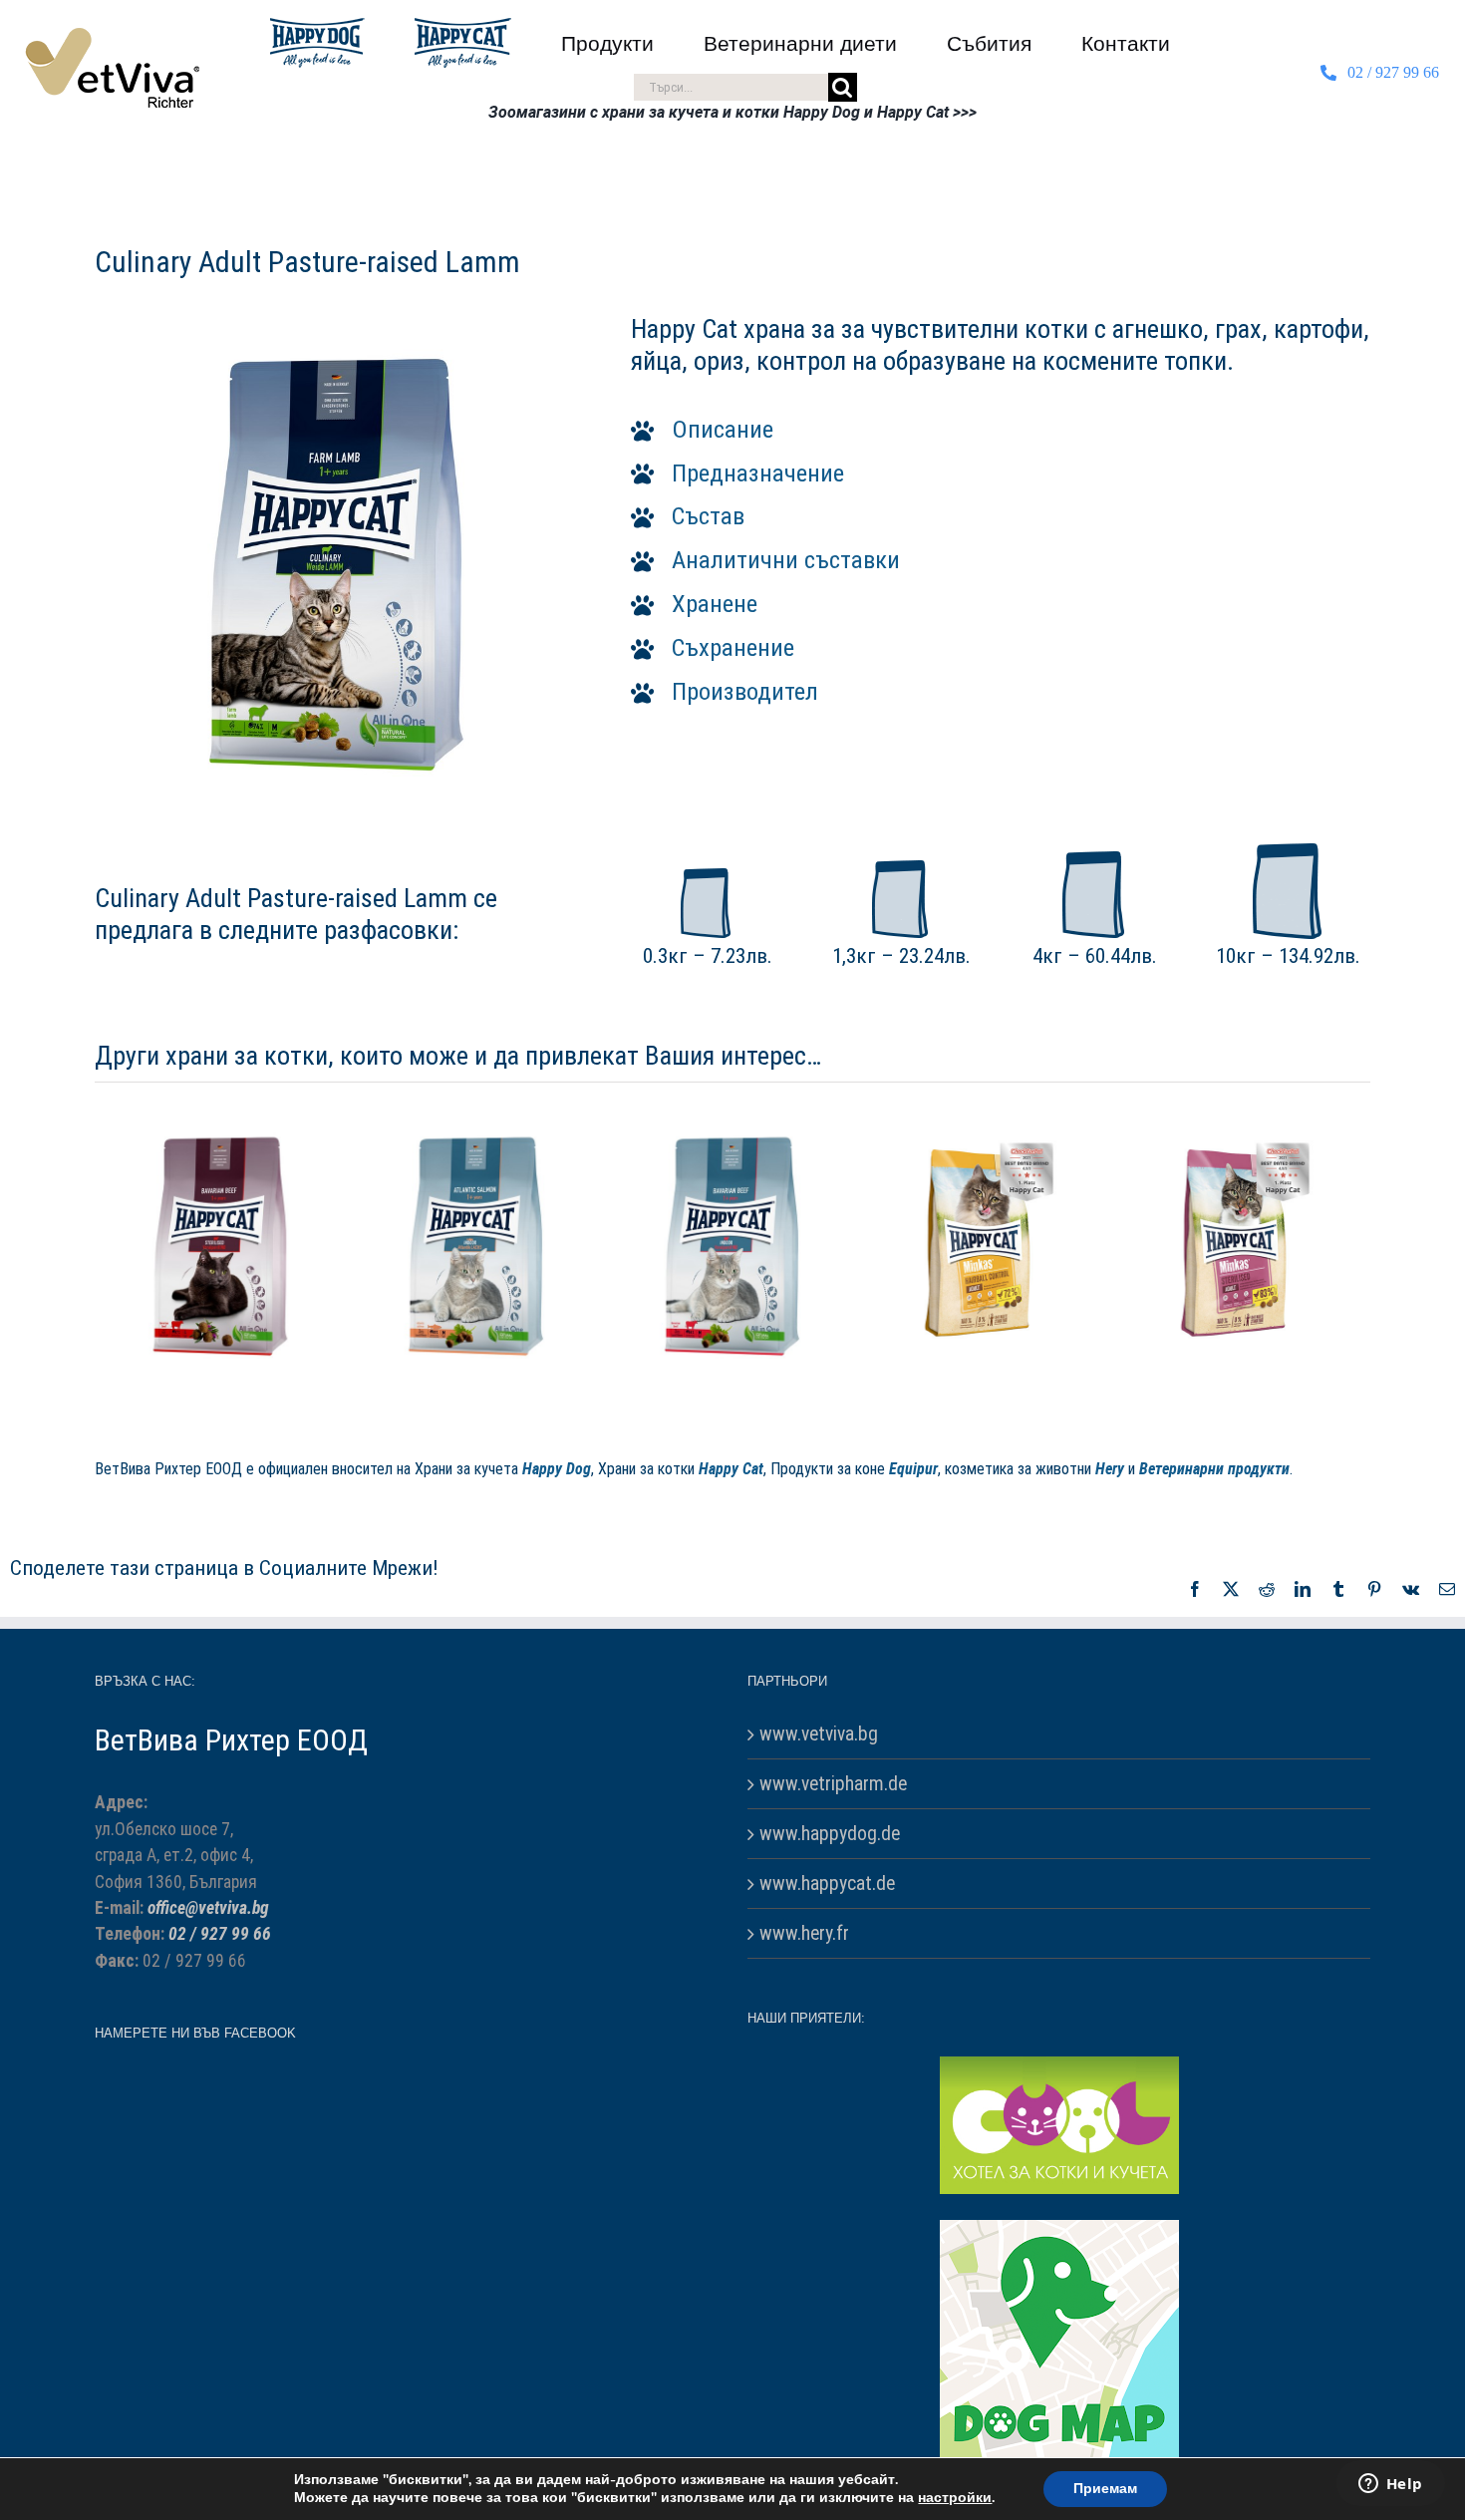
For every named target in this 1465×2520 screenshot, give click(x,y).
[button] (1001, 431)
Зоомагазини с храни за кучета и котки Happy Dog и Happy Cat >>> (732, 112)
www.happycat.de (827, 2024)
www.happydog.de (830, 1974)
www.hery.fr (804, 2074)
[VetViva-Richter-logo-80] (112, 36)
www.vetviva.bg (819, 1875)
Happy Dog (557, 1609)
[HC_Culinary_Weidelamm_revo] (337, 337)
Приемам (1105, 2489)
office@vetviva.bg (208, 2048)
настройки (955, 2498)
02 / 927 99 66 (220, 2074)
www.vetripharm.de (833, 1924)
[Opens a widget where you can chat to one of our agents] (1390, 2485)
